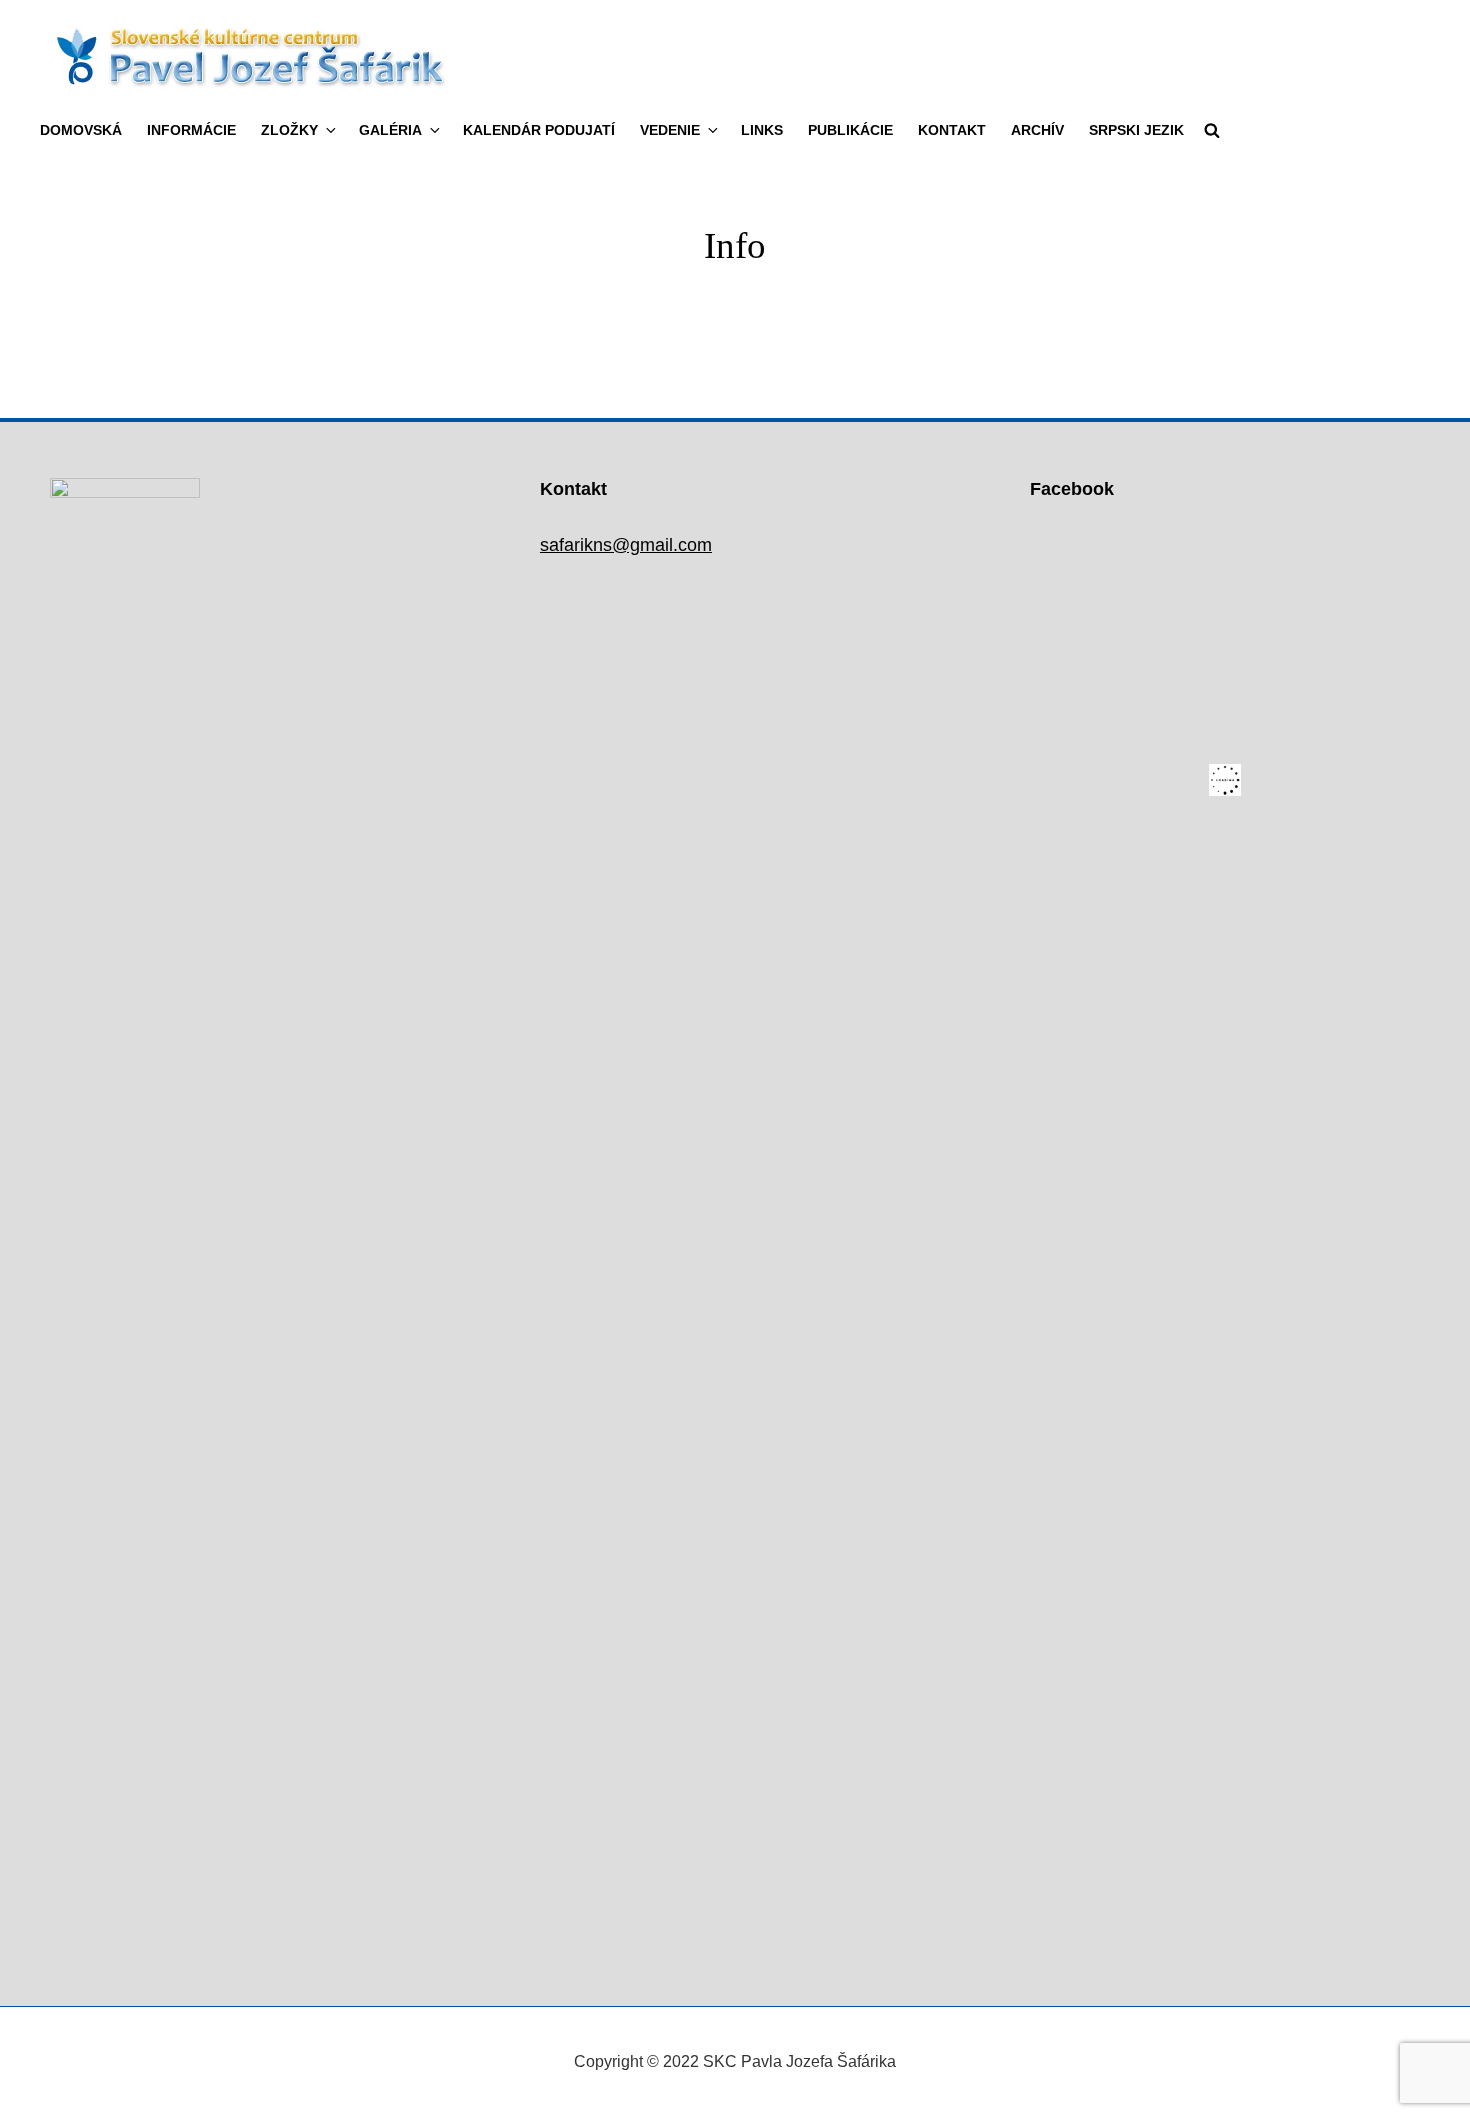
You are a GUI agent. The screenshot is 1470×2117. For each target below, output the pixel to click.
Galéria (390, 130)
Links (762, 130)
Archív (1037, 130)
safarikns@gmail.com (626, 545)
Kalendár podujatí (539, 130)
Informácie (191, 130)
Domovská (81, 130)
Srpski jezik (1136, 130)
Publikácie (850, 130)
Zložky (289, 130)
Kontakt (952, 130)
